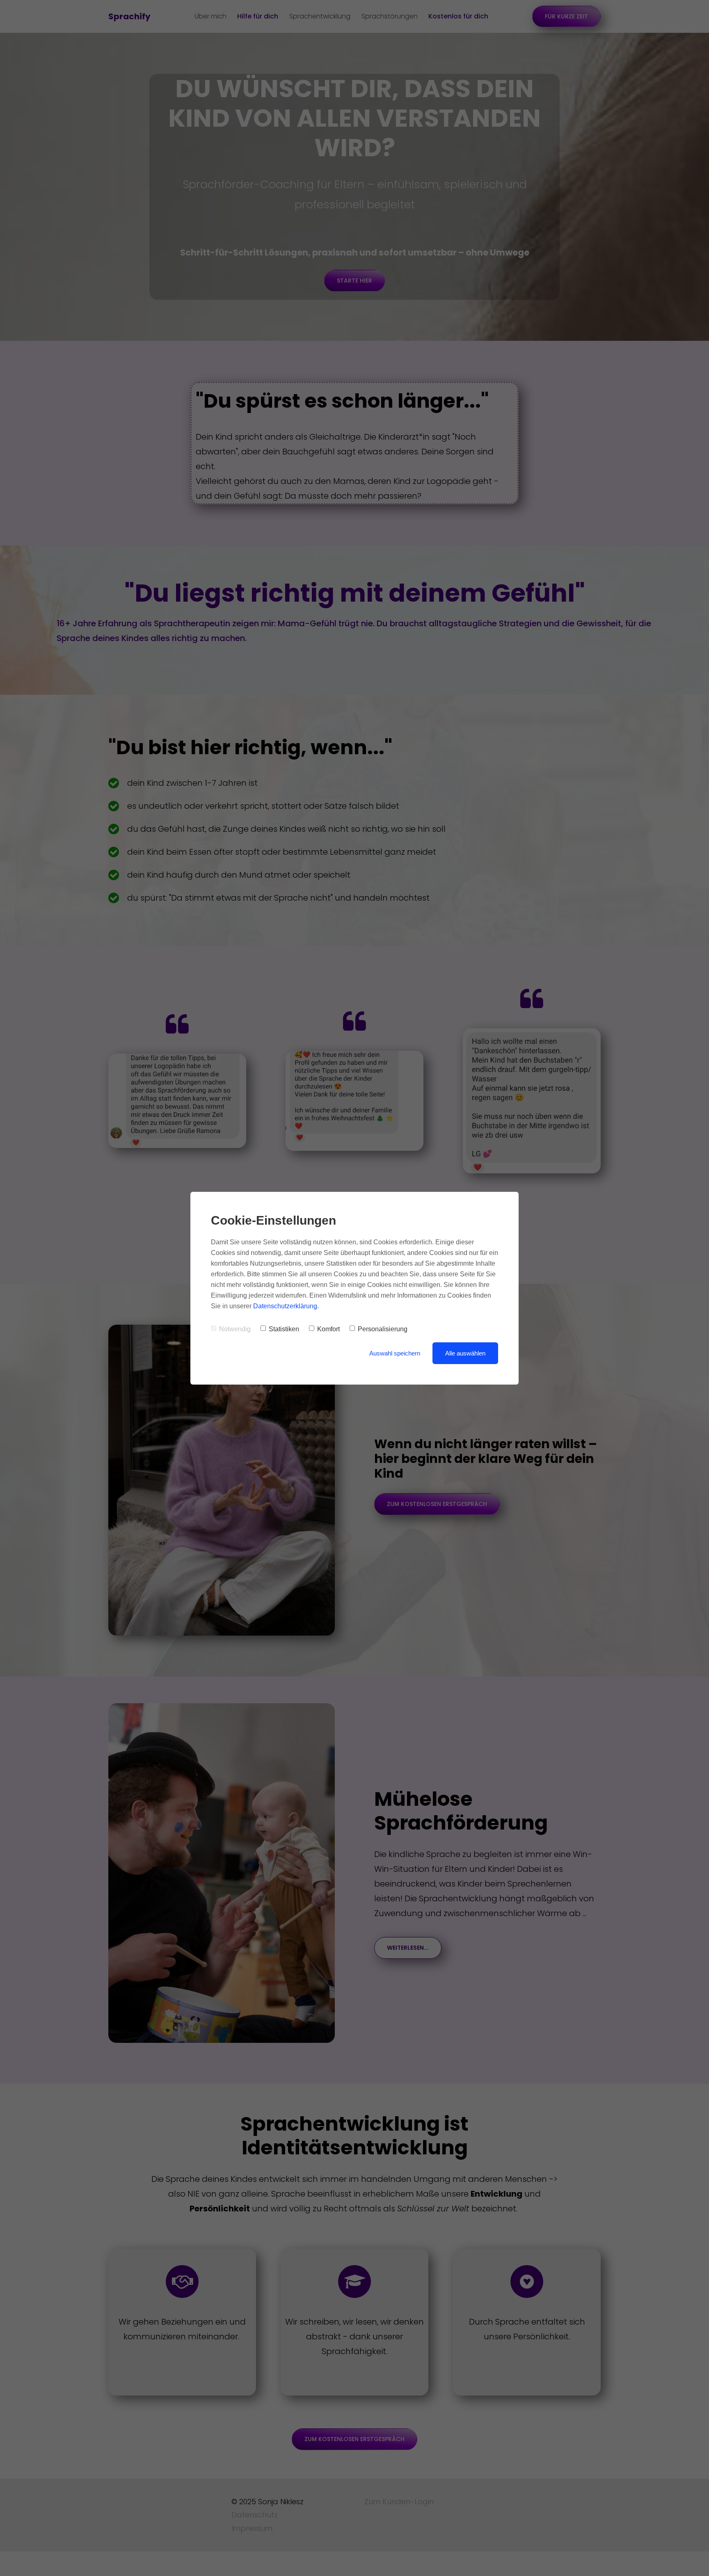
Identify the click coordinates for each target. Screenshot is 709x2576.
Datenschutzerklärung (285, 1306)
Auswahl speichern (395, 1353)
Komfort (328, 1329)
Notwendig (235, 1329)
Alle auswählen (465, 1353)
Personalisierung (383, 1329)
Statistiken (284, 1329)
